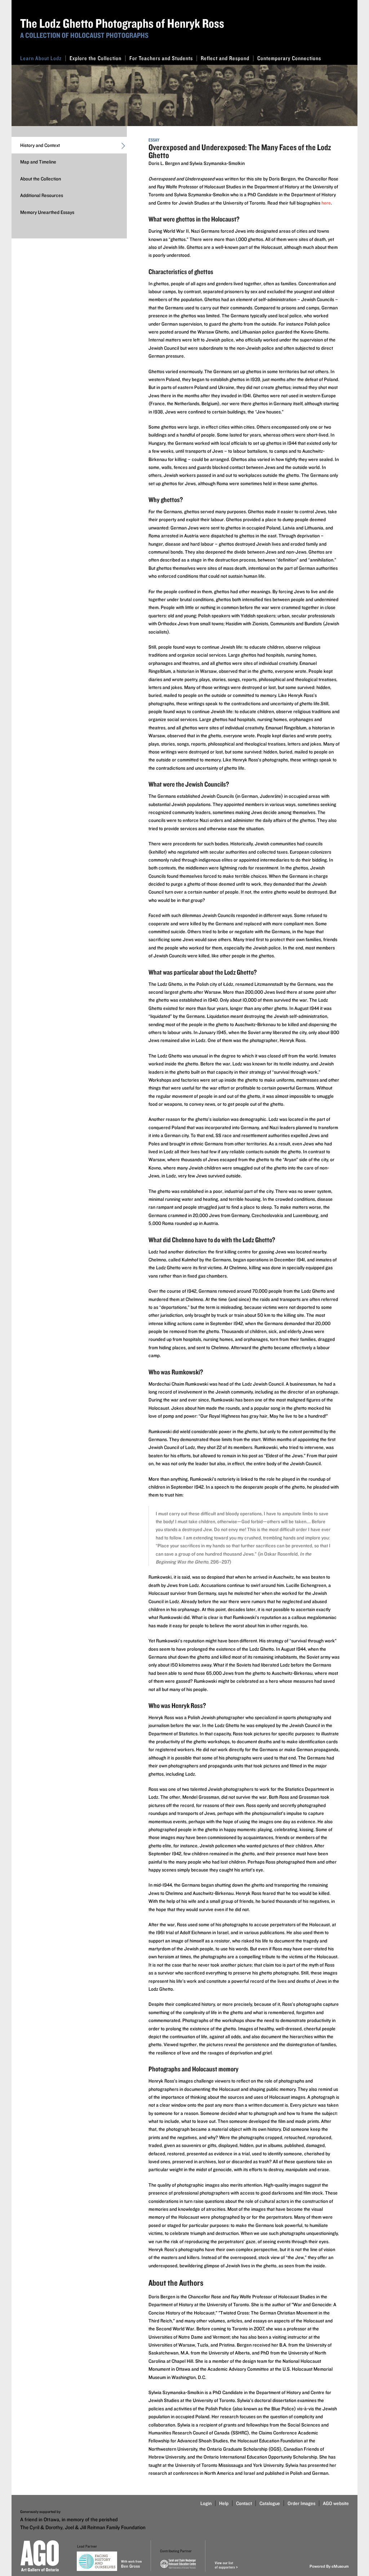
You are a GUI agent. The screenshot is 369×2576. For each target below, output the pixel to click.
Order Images (301, 2503)
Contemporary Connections (289, 58)
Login (206, 2503)
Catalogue (270, 2503)
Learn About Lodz (41, 58)
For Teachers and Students (161, 58)
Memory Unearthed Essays (47, 212)
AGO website (336, 2503)
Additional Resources (42, 195)
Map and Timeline (38, 162)
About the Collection (41, 179)
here (326, 203)
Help (224, 2503)
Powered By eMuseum (329, 2566)
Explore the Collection (95, 58)
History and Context (40, 145)
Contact (244, 2503)
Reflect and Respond (225, 58)
